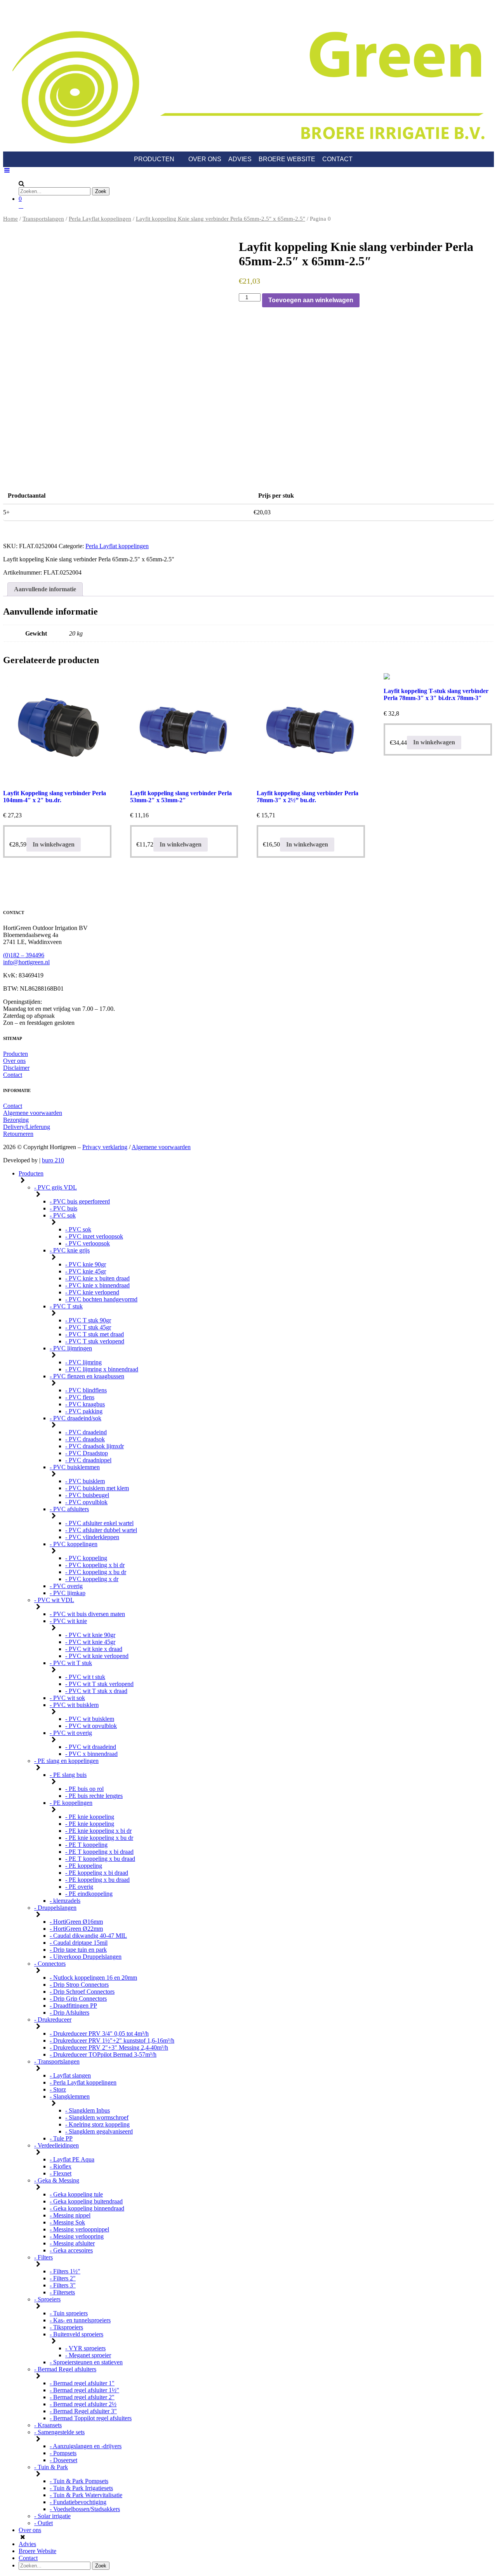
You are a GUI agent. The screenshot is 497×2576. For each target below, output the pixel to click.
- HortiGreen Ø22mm (76, 1929)
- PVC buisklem (85, 1481)
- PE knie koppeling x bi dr (98, 1831)
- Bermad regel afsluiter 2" (82, 2397)
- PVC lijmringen (71, 1348)
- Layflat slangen (70, 2075)
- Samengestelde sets (59, 2432)
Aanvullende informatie (45, 589)
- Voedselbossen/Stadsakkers (85, 2509)
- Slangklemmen (70, 2096)
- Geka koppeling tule (76, 2194)
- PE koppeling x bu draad (97, 1880)
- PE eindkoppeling (89, 1894)
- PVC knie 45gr (86, 1271)
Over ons (205, 159)
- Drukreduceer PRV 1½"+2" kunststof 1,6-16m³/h (112, 2040)
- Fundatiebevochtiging (78, 2502)
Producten (154, 159)
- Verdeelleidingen (56, 2145)
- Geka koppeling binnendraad (87, 2208)
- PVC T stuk (66, 1306)
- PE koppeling (84, 1866)
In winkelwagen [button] (54, 844)
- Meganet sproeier (88, 2355)
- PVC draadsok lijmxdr (95, 1446)
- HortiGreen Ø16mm (76, 1922)
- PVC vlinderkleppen (92, 1537)
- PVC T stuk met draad (95, 1334)
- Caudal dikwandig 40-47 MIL (88, 1936)
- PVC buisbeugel (87, 1495)
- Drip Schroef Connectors (82, 1992)
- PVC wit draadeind (91, 1747)
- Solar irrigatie (52, 2516)
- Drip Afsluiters (70, 2013)
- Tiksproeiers (66, 2327)
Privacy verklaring (105, 1147)
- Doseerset (63, 2460)
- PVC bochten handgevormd (101, 1299)
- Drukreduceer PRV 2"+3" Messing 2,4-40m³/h (109, 2047)
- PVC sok (63, 1215)
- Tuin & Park (51, 2467)
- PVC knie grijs (70, 1250)
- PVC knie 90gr (86, 1264)
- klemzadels (65, 1901)
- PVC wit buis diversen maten (87, 1614)
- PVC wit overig (71, 1733)
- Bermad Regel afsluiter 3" (83, 2411)
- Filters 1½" (65, 2271)
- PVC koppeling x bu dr (96, 1572)
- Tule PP (61, 2138)
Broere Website (287, 159)
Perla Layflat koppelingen (100, 219)
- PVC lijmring (83, 1362)
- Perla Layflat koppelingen (83, 2082)
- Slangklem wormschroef (97, 2117)
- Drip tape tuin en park (78, 1950)
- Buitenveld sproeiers (76, 2334)
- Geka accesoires (71, 2250)
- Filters (43, 2257)
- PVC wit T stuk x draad (96, 1691)
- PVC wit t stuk (85, 1677)
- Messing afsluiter (72, 2243)
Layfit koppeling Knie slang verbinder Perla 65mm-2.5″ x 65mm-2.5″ (221, 219)
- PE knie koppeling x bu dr (99, 1838)
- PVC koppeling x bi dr (95, 1565)
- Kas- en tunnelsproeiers (80, 2320)
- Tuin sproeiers (69, 2313)
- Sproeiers (47, 2299)
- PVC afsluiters (69, 1509)
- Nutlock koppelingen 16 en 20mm (93, 1978)
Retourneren (18, 1134)
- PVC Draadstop (87, 1453)
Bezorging (16, 1120)
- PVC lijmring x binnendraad (102, 1369)
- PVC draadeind (86, 1432)
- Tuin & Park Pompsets (79, 2481)
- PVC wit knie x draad (94, 1649)
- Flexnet (61, 2173)
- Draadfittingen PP (73, 2006)
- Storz (58, 2089)
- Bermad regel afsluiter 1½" (84, 2390)
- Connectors (50, 1964)
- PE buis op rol (84, 1789)
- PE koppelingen (71, 1803)
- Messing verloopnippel (79, 2229)
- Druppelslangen (55, 1908)
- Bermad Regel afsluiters (65, 2369)
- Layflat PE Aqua (72, 2159)
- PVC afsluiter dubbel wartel (101, 1530)
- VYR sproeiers (85, 2348)
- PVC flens (80, 1397)
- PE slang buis (68, 1775)
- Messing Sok (67, 2222)
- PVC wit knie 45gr (90, 1642)
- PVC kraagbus (85, 1404)
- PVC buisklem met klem (97, 1488)
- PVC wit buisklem (74, 1705)
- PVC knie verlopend (92, 1292)
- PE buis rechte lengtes (94, 1796)
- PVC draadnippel (88, 1460)
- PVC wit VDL (54, 1600)
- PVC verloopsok (88, 1243)
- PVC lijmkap (68, 1593)
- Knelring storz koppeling (97, 2124)
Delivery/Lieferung (27, 1127)
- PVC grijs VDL (56, 1187)
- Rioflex (61, 2166)
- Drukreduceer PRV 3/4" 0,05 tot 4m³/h (99, 2033)
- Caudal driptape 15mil (79, 1943)
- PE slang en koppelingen (66, 1761)
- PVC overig (66, 1586)
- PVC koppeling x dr (92, 1579)
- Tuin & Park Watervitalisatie (86, 2495)
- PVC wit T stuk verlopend (99, 1684)
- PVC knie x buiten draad (97, 1278)
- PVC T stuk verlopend (95, 1341)
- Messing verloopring (77, 2236)
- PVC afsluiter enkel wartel (99, 1523)
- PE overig (79, 1887)
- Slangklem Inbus (88, 2110)
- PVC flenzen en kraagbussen (87, 1376)
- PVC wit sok (67, 1698)
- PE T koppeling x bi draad (99, 1852)
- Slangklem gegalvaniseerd (99, 2131)
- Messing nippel (70, 2215)
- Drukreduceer (53, 2020)
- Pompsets (63, 2453)
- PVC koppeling (86, 1558)
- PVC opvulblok (86, 1502)
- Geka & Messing (57, 2180)
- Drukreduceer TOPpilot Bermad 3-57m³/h (103, 2054)
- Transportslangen (57, 2061)
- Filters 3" (63, 2285)
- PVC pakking (84, 1411)
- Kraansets (48, 2425)
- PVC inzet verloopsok (94, 1236)
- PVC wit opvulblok (91, 1726)
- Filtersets (62, 2292)
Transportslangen (43, 219)
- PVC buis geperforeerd (80, 1201)
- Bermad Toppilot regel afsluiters (91, 2418)
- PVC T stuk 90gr (88, 1320)
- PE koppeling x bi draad (97, 1873)
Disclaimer (16, 1068)
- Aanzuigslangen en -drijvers (86, 2446)
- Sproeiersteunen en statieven (86, 2362)
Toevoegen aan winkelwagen (311, 300)
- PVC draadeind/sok (76, 1418)
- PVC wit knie (68, 1621)
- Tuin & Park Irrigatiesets (81, 2488)
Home (10, 219)
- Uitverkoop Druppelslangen (86, 1957)
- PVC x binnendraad (91, 1754)
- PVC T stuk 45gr (88, 1327)
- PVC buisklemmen (75, 1467)
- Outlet (43, 2523)
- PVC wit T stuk (71, 1663)
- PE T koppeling (86, 1845)
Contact (337, 159)
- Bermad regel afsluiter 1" (82, 2383)
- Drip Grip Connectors (78, 1999)
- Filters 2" (63, 2278)
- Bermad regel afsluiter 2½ (83, 2404)
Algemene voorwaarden (33, 1113)
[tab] (45, 589)
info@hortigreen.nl (26, 962)
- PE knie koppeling (90, 1817)
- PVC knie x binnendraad (97, 1285)
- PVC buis (63, 1208)
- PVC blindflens (86, 1390)
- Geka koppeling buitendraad (86, 2201)
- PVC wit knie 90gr (90, 1635)
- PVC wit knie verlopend (97, 1656)
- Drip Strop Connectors (79, 1985)
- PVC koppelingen (74, 1544)
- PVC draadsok (85, 1439)
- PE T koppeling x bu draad (100, 1859)
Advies (240, 159)
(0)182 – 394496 (24, 955)
